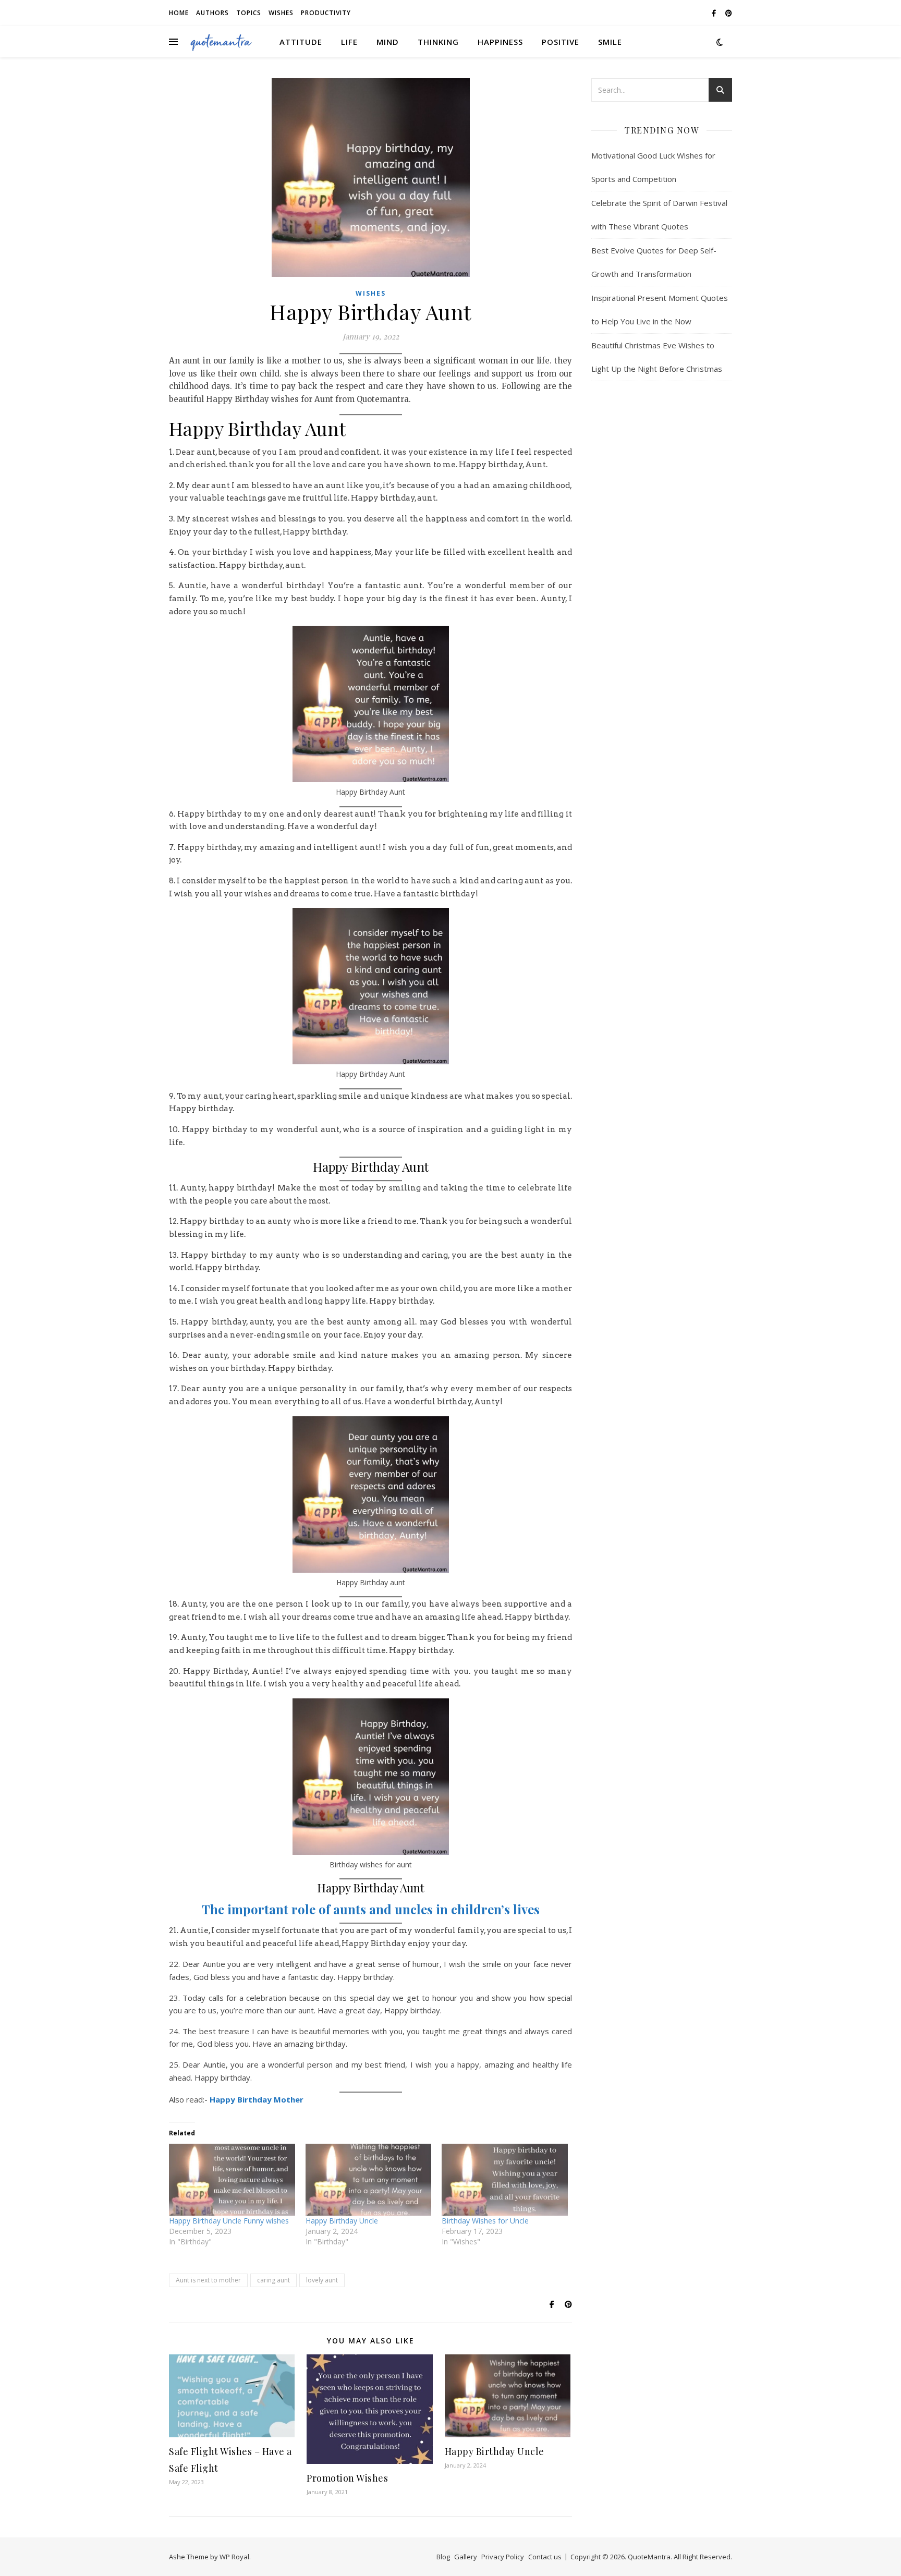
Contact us (545, 2557)
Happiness (500, 42)
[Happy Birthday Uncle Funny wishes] (232, 2180)
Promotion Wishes (347, 2478)
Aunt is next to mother (208, 2280)
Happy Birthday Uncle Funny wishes (229, 2221)
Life (349, 42)
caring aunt (273, 2280)
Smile (610, 42)
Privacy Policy (503, 2557)
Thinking (438, 42)
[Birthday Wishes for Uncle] (505, 2180)
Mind (388, 42)
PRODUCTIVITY (326, 13)
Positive (561, 42)
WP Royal (234, 2557)
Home (179, 13)
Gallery (466, 2557)
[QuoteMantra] (221, 42)
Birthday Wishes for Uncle (485, 2221)
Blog (443, 2557)
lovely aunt (322, 2280)
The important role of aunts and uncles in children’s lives (371, 1909)
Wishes (281, 13)
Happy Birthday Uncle (342, 2221)
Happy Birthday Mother (257, 2099)
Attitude (301, 42)
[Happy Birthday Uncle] (369, 2180)
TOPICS (249, 13)
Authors (212, 13)
